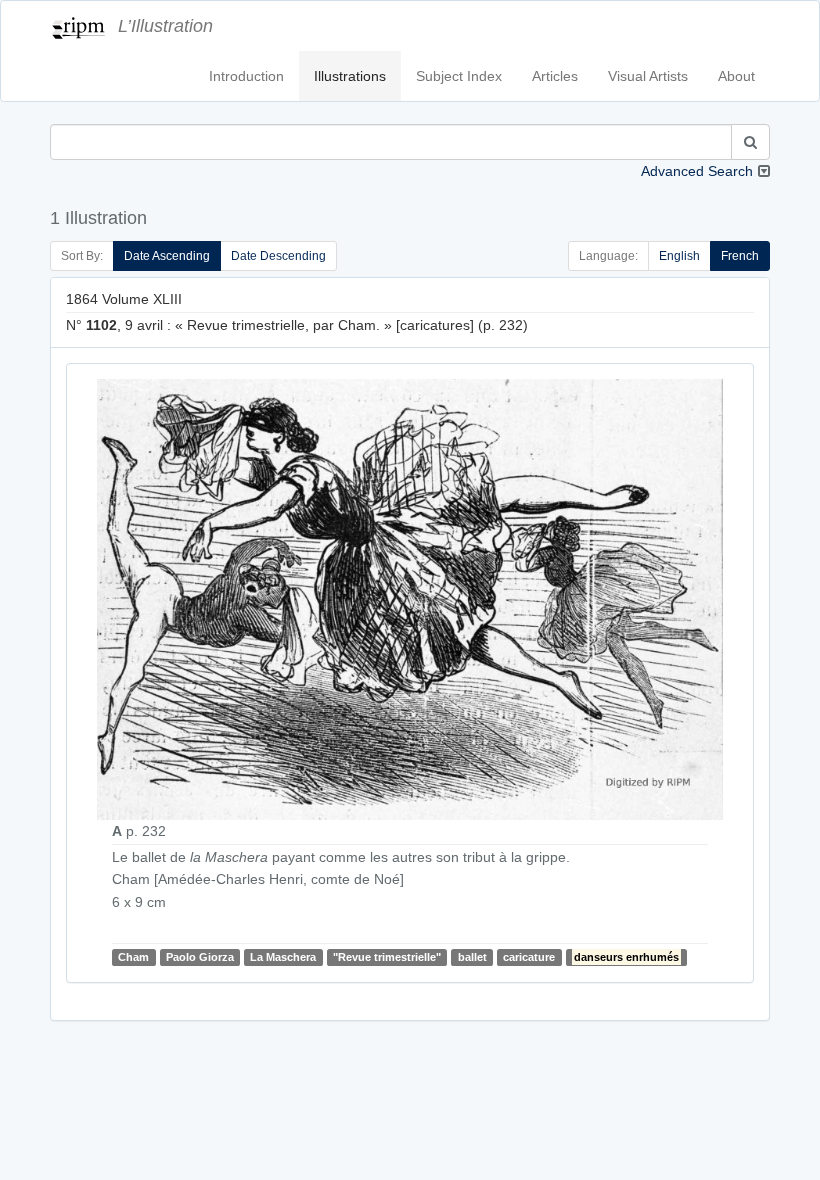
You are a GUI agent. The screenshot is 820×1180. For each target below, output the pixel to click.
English (679, 256)
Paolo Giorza (200, 957)
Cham (133, 957)
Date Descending (278, 256)
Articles (555, 76)
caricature (529, 957)
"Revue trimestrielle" (387, 957)
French (740, 256)
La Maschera (283, 957)
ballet (472, 957)
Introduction (246, 76)
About (736, 76)
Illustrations (350, 76)
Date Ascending (167, 256)
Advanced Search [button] (697, 171)
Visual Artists (648, 76)
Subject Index (459, 76)
